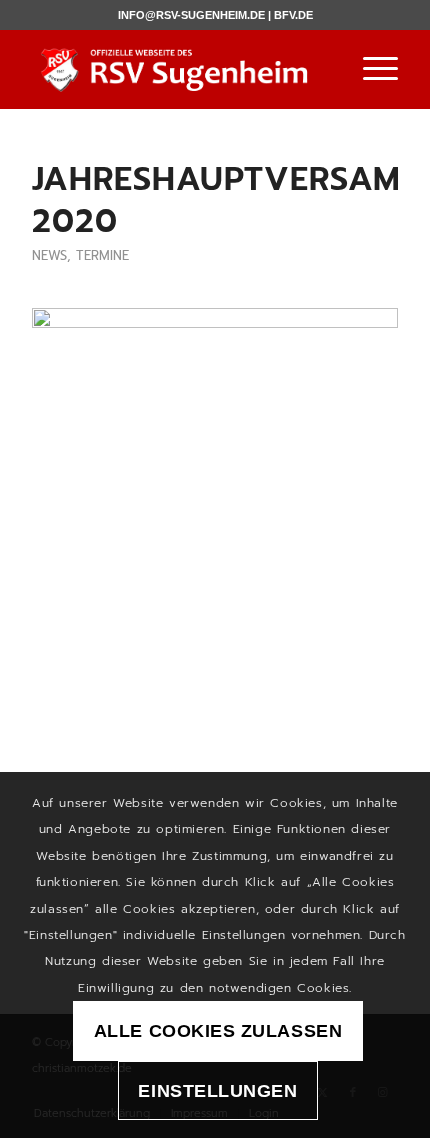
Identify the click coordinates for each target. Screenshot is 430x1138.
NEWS (49, 255)
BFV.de (293, 15)
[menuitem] (370, 69)
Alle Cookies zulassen (218, 1031)
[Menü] (370, 69)
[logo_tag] (178, 69)
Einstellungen (217, 1091)
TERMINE (102, 255)
